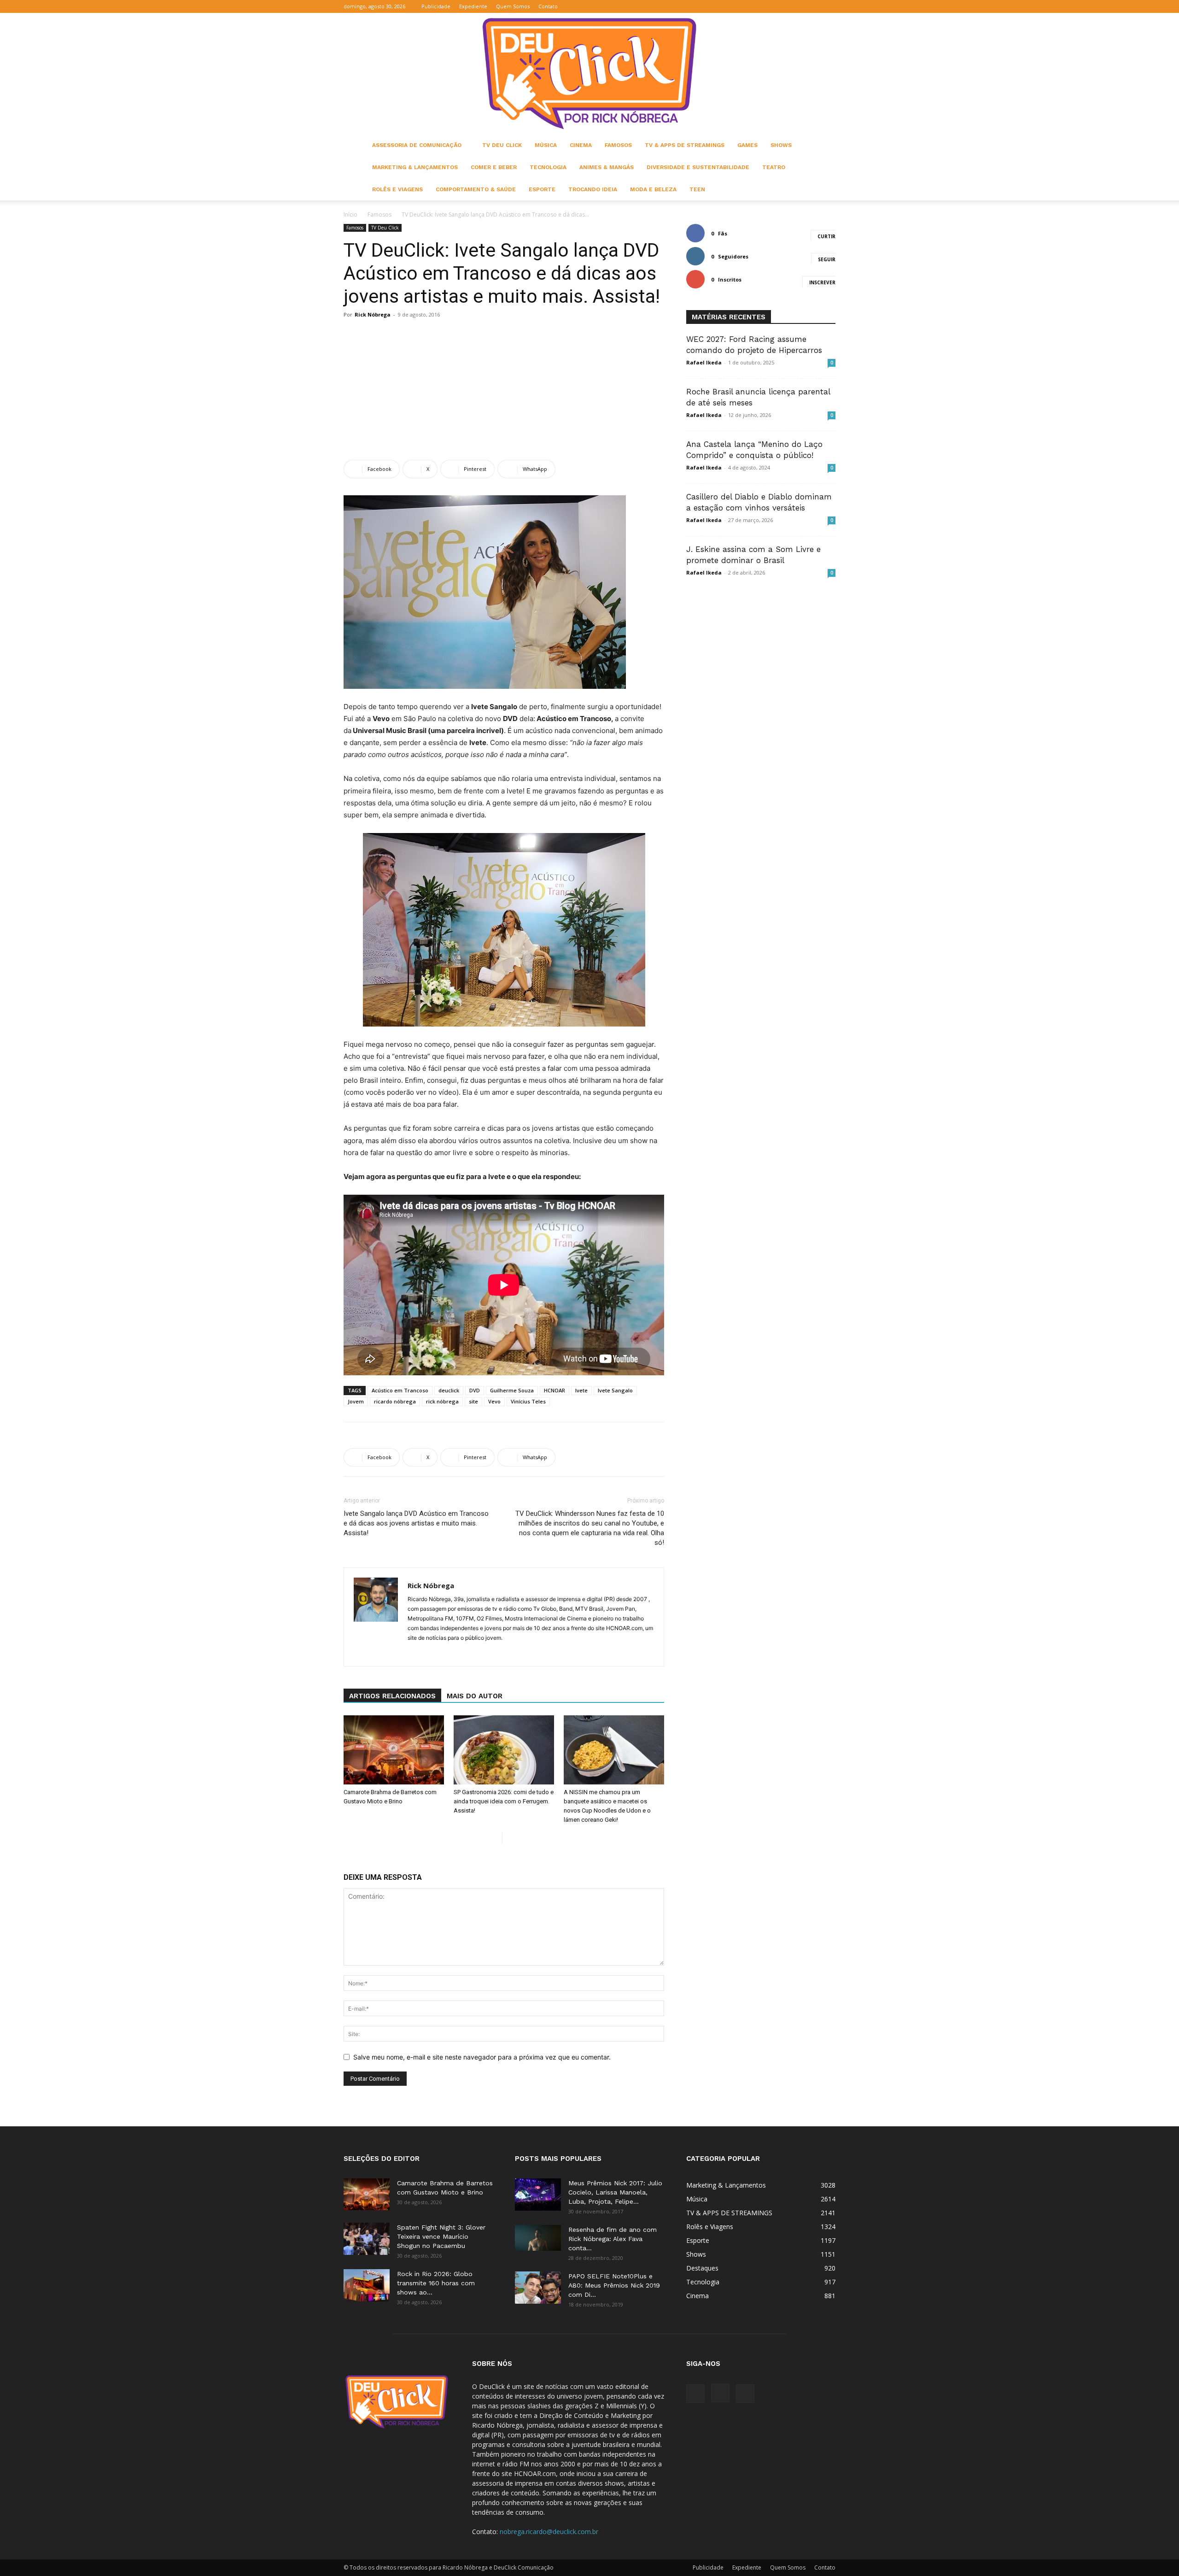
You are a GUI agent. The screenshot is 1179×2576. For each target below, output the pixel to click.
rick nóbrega (442, 1401)
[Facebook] (798, 6)
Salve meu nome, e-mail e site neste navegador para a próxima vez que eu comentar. (482, 2057)
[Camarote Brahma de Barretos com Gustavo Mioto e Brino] (394, 1750)
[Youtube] (829, 6)
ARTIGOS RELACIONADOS (392, 1696)
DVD (475, 1390)
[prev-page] (495, 1838)
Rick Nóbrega (373, 314)
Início (350, 214)
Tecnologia (548, 167)
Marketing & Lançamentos (415, 167)
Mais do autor (475, 1696)
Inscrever (822, 282)
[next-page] (510, 1838)
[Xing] (415, 1653)
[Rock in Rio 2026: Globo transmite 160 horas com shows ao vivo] (367, 2285)
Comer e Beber (494, 167)
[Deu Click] (589, 73)
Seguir (827, 259)
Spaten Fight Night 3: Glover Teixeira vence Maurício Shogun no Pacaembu (441, 2236)
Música (546, 145)
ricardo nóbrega (395, 1401)
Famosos (618, 145)
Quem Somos (513, 6)
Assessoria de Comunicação (417, 145)
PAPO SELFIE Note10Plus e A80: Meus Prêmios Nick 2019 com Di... (614, 2285)
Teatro (774, 167)
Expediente (473, 6)
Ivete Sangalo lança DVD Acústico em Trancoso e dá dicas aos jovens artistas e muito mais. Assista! (416, 1523)
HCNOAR (554, 1390)
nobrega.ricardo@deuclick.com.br (549, 2532)
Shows (781, 145)
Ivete (581, 1390)
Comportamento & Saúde (476, 189)
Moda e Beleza (653, 189)
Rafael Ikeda (704, 362)
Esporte (542, 189)
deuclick (449, 1390)
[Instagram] (813, 6)
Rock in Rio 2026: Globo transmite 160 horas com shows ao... (436, 2283)
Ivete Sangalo (615, 1390)
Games (747, 145)
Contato (548, 6)
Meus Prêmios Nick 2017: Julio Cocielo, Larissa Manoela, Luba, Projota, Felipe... (615, 2192)
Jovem (356, 1401)
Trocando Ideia (593, 189)
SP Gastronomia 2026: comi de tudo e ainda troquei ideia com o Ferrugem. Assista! (504, 1801)
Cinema (581, 145)
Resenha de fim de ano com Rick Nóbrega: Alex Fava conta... (613, 2239)
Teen (697, 189)
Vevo (494, 1401)
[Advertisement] (504, 391)
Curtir (826, 236)
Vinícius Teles (528, 1401)
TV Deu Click (502, 145)
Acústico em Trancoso (400, 1390)
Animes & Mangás (607, 167)
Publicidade (436, 6)
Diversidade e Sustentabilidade (698, 167)
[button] (784, 6)
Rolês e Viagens (397, 189)
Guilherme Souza (512, 1390)
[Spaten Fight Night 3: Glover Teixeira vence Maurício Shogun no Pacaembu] (367, 2239)
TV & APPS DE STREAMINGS (685, 145)
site (473, 1401)
